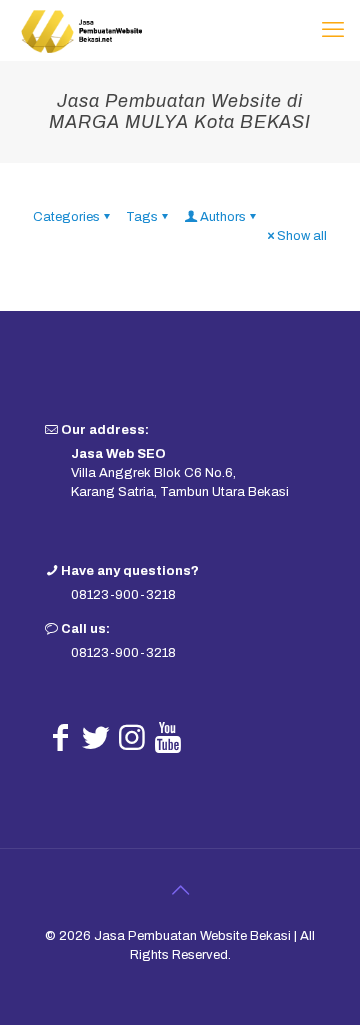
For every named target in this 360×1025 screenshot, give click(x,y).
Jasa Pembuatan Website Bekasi (192, 936)
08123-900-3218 (123, 595)
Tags (142, 217)
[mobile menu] (333, 30)
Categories (66, 217)
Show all (302, 236)
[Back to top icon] (180, 890)
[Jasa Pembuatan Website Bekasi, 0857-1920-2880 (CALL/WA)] (81, 30)
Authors (223, 217)
